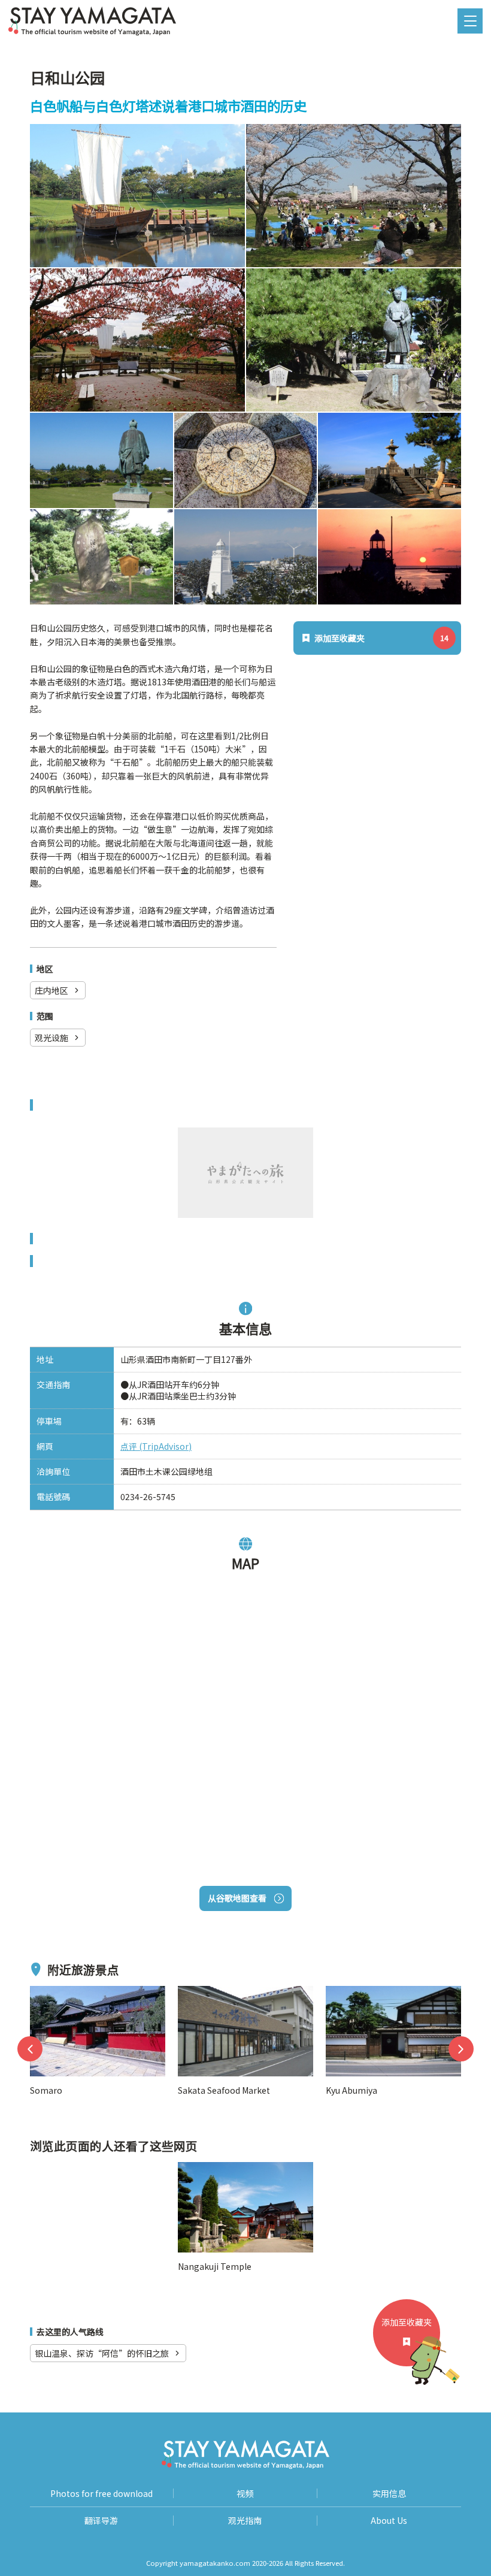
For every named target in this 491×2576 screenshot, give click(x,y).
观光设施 (51, 1038)
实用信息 (389, 2494)
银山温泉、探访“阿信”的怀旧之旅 (102, 2353)
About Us (389, 2521)
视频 (245, 2494)
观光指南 (245, 2521)
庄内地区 (51, 990)
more (41, 1993)
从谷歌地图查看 (237, 1898)
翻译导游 (101, 2521)
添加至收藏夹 (407, 2322)
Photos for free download (101, 2494)
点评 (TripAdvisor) (156, 1446)
